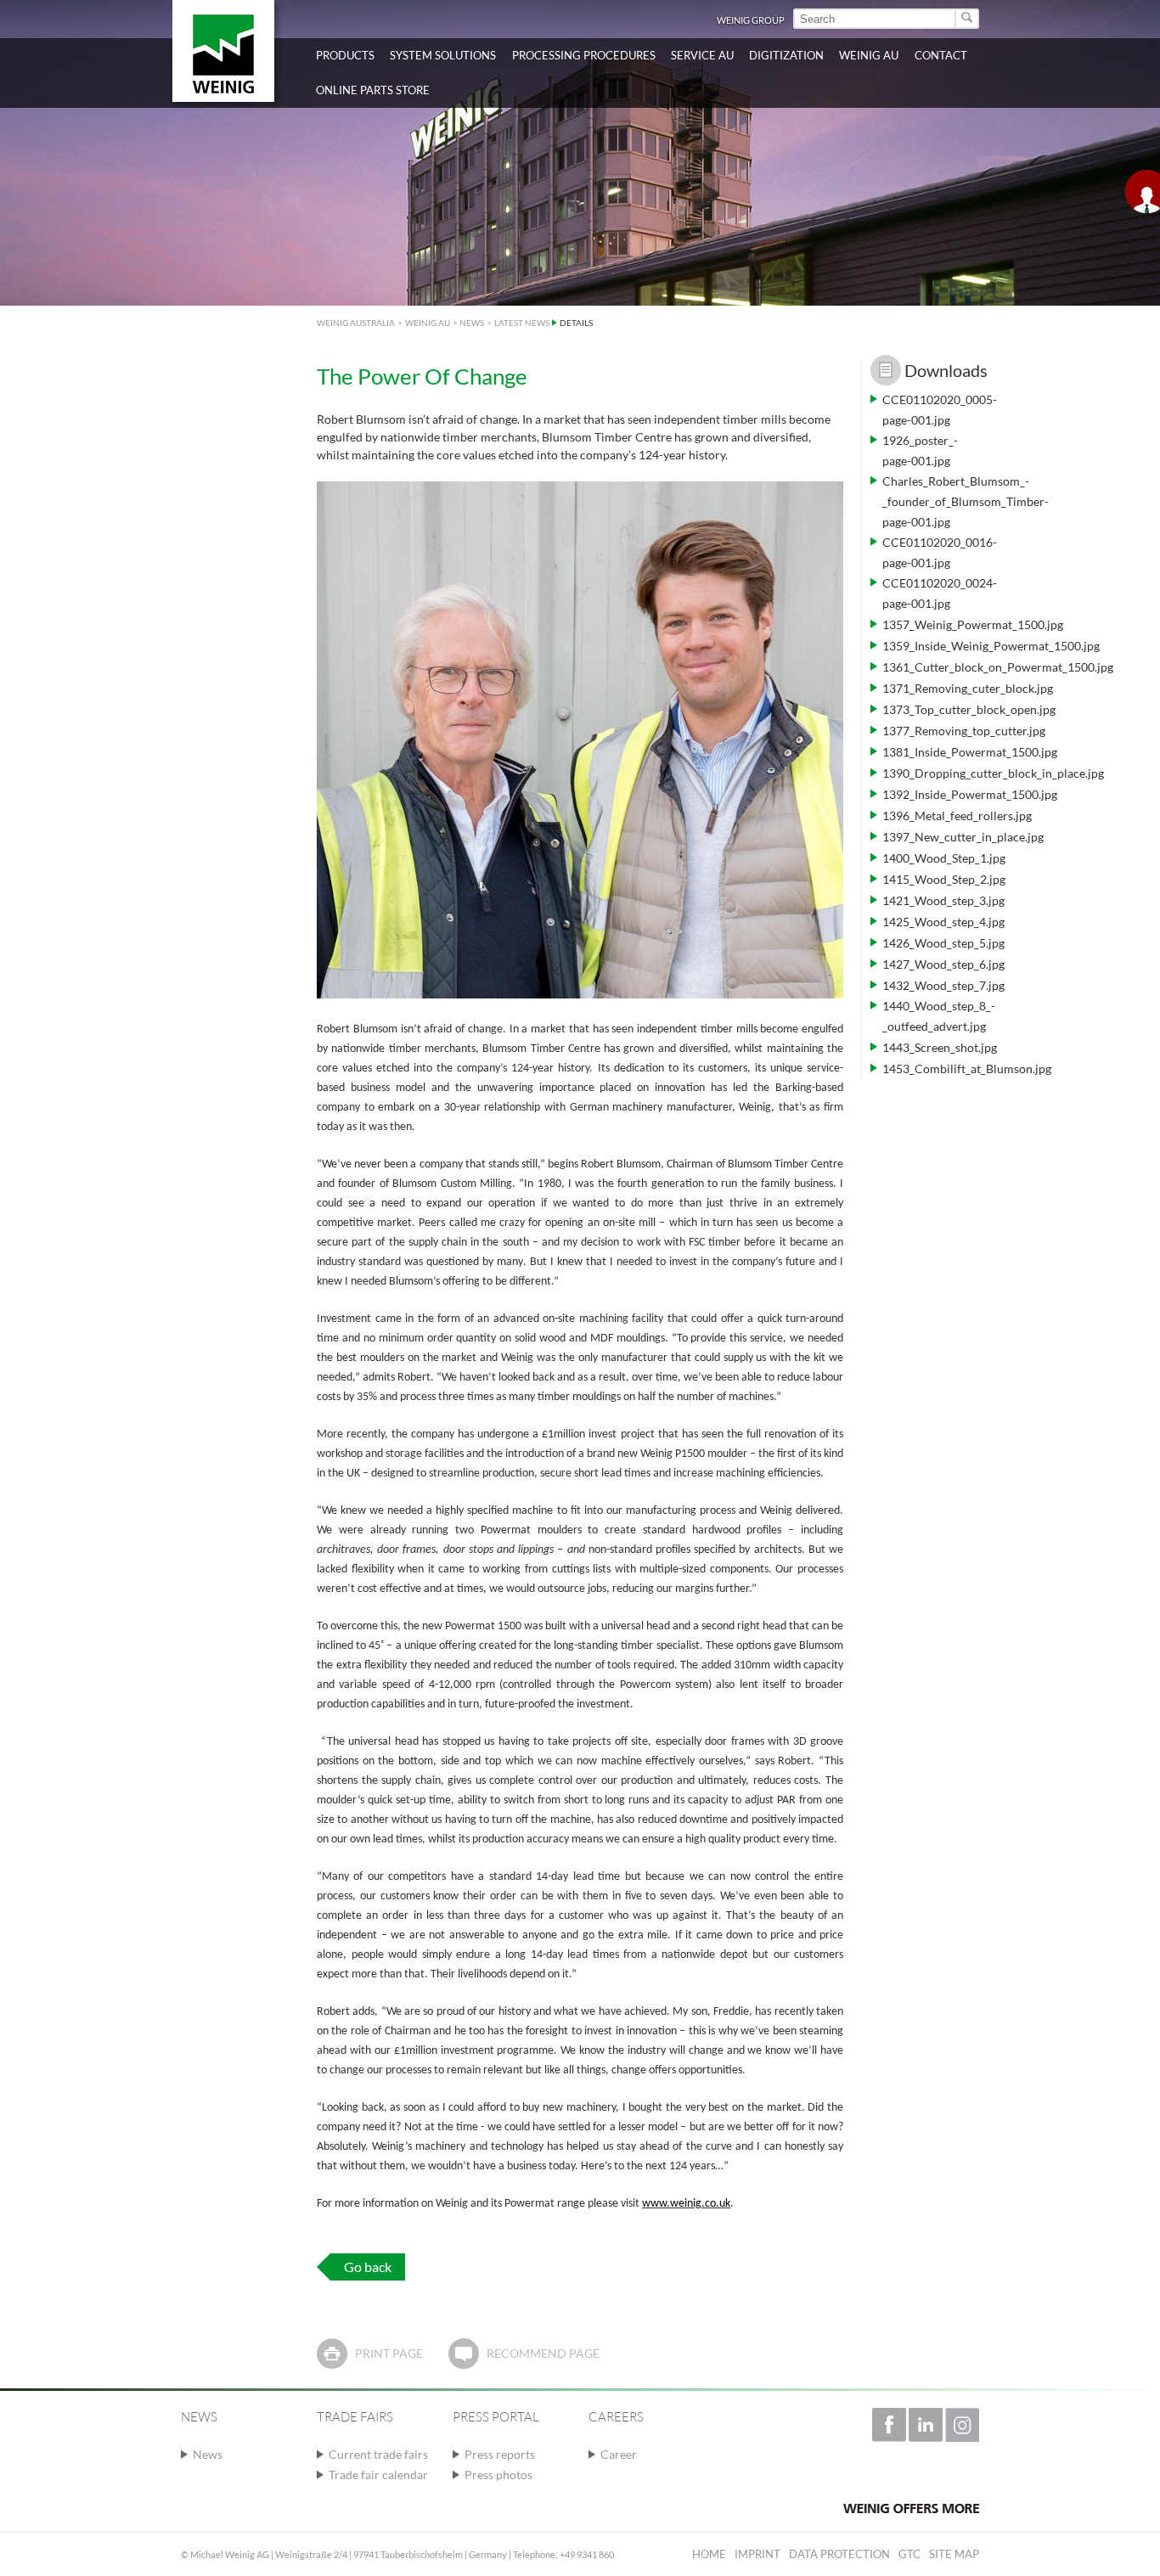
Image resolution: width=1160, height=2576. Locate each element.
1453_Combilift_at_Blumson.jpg (967, 1069)
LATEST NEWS (522, 323)
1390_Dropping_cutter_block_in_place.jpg (993, 773)
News (208, 2454)
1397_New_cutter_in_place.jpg (963, 837)
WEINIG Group (751, 20)
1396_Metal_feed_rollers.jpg (957, 816)
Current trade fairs (378, 2454)
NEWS (472, 323)
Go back (368, 2267)
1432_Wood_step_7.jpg (943, 985)
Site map (954, 2554)
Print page (389, 2353)
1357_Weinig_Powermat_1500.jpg (973, 624)
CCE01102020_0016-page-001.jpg (940, 552)
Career (619, 2454)
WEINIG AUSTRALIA (356, 323)
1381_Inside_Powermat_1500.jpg (970, 752)
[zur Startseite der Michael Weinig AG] (223, 51)
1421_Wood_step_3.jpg (943, 900)
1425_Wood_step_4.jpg (943, 922)
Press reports (500, 2454)
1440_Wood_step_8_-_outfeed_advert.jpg (939, 1016)
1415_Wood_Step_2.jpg (944, 879)
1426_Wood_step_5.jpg (943, 943)
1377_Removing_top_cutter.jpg (964, 731)
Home (709, 2554)
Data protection (839, 2554)
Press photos (498, 2475)
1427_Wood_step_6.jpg (943, 964)
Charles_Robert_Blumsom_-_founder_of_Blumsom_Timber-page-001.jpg (966, 501)
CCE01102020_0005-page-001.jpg (940, 410)
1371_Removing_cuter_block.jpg (968, 688)
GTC (909, 2554)
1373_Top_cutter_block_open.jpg (969, 709)
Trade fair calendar (378, 2475)
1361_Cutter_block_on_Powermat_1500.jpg (998, 667)
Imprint (757, 2554)
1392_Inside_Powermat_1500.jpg (970, 794)
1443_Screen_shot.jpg (940, 1047)
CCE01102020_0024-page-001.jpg (940, 593)
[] (968, 19)
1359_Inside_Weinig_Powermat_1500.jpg (991, 646)
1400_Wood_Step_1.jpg (944, 858)
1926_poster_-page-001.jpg (920, 450)
